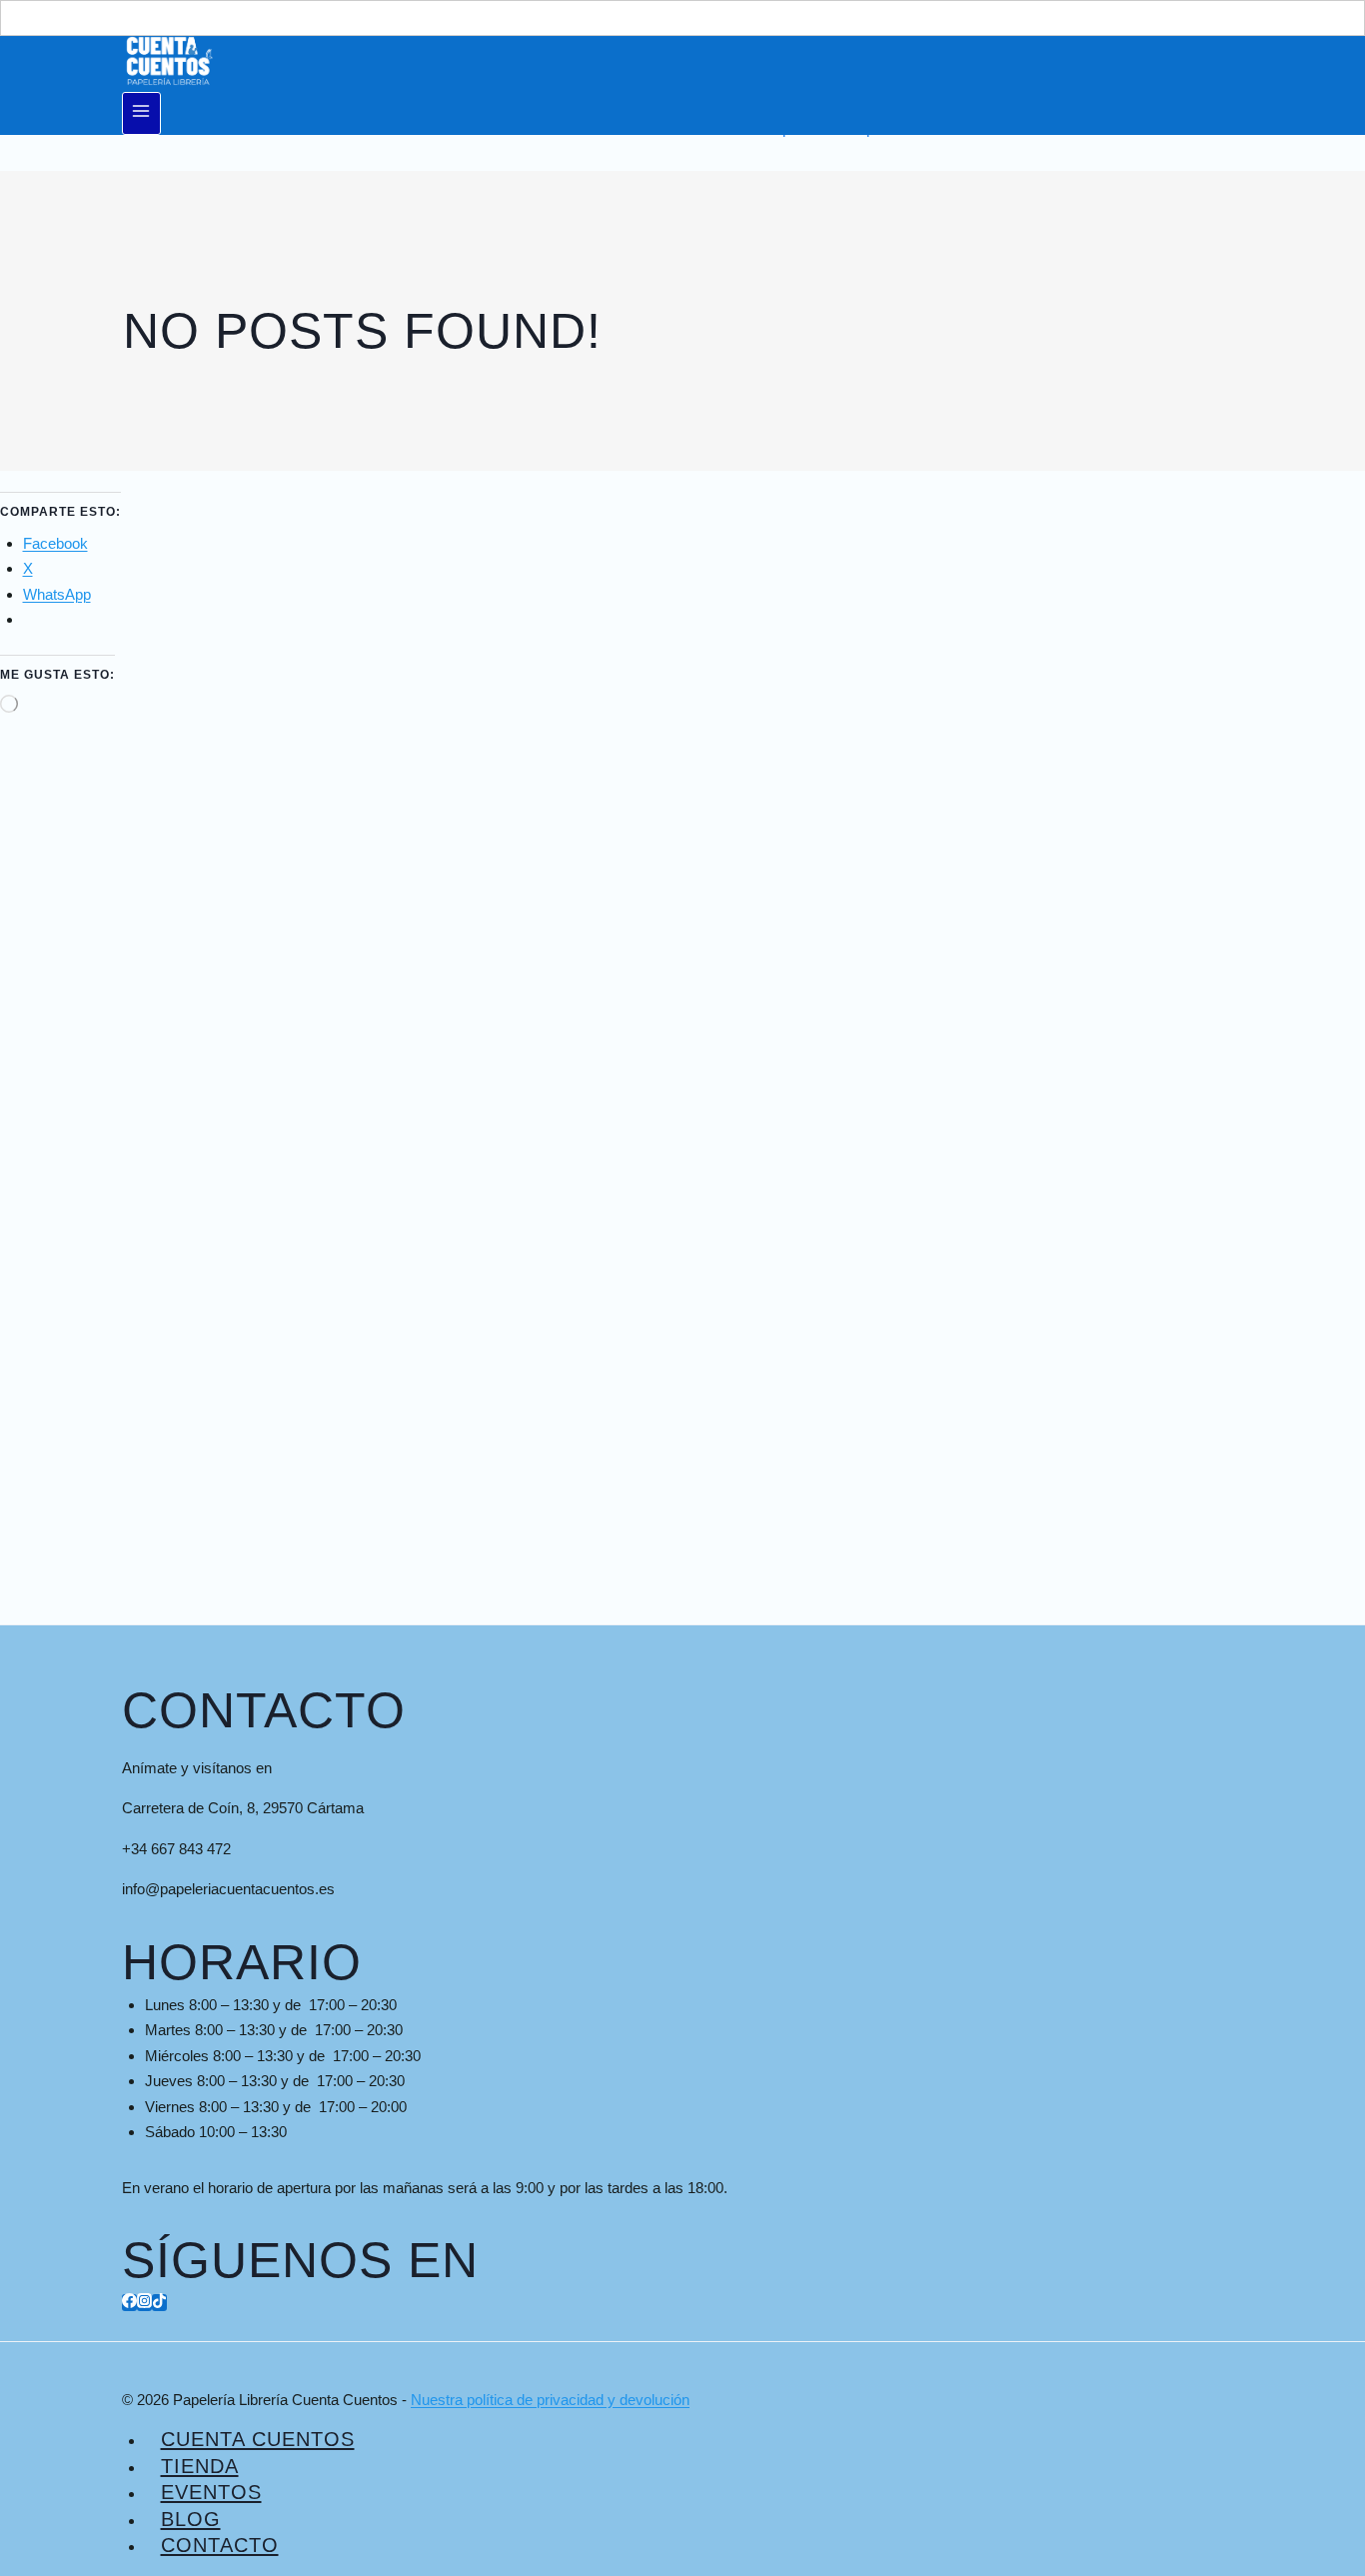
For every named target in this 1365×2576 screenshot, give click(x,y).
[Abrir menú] (141, 113)
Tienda (200, 2466)
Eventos (211, 2492)
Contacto (220, 2545)
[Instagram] (144, 2303)
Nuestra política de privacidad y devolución (550, 2400)
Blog (191, 2519)
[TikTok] (159, 2303)
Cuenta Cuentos (258, 2439)
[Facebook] (129, 2303)
